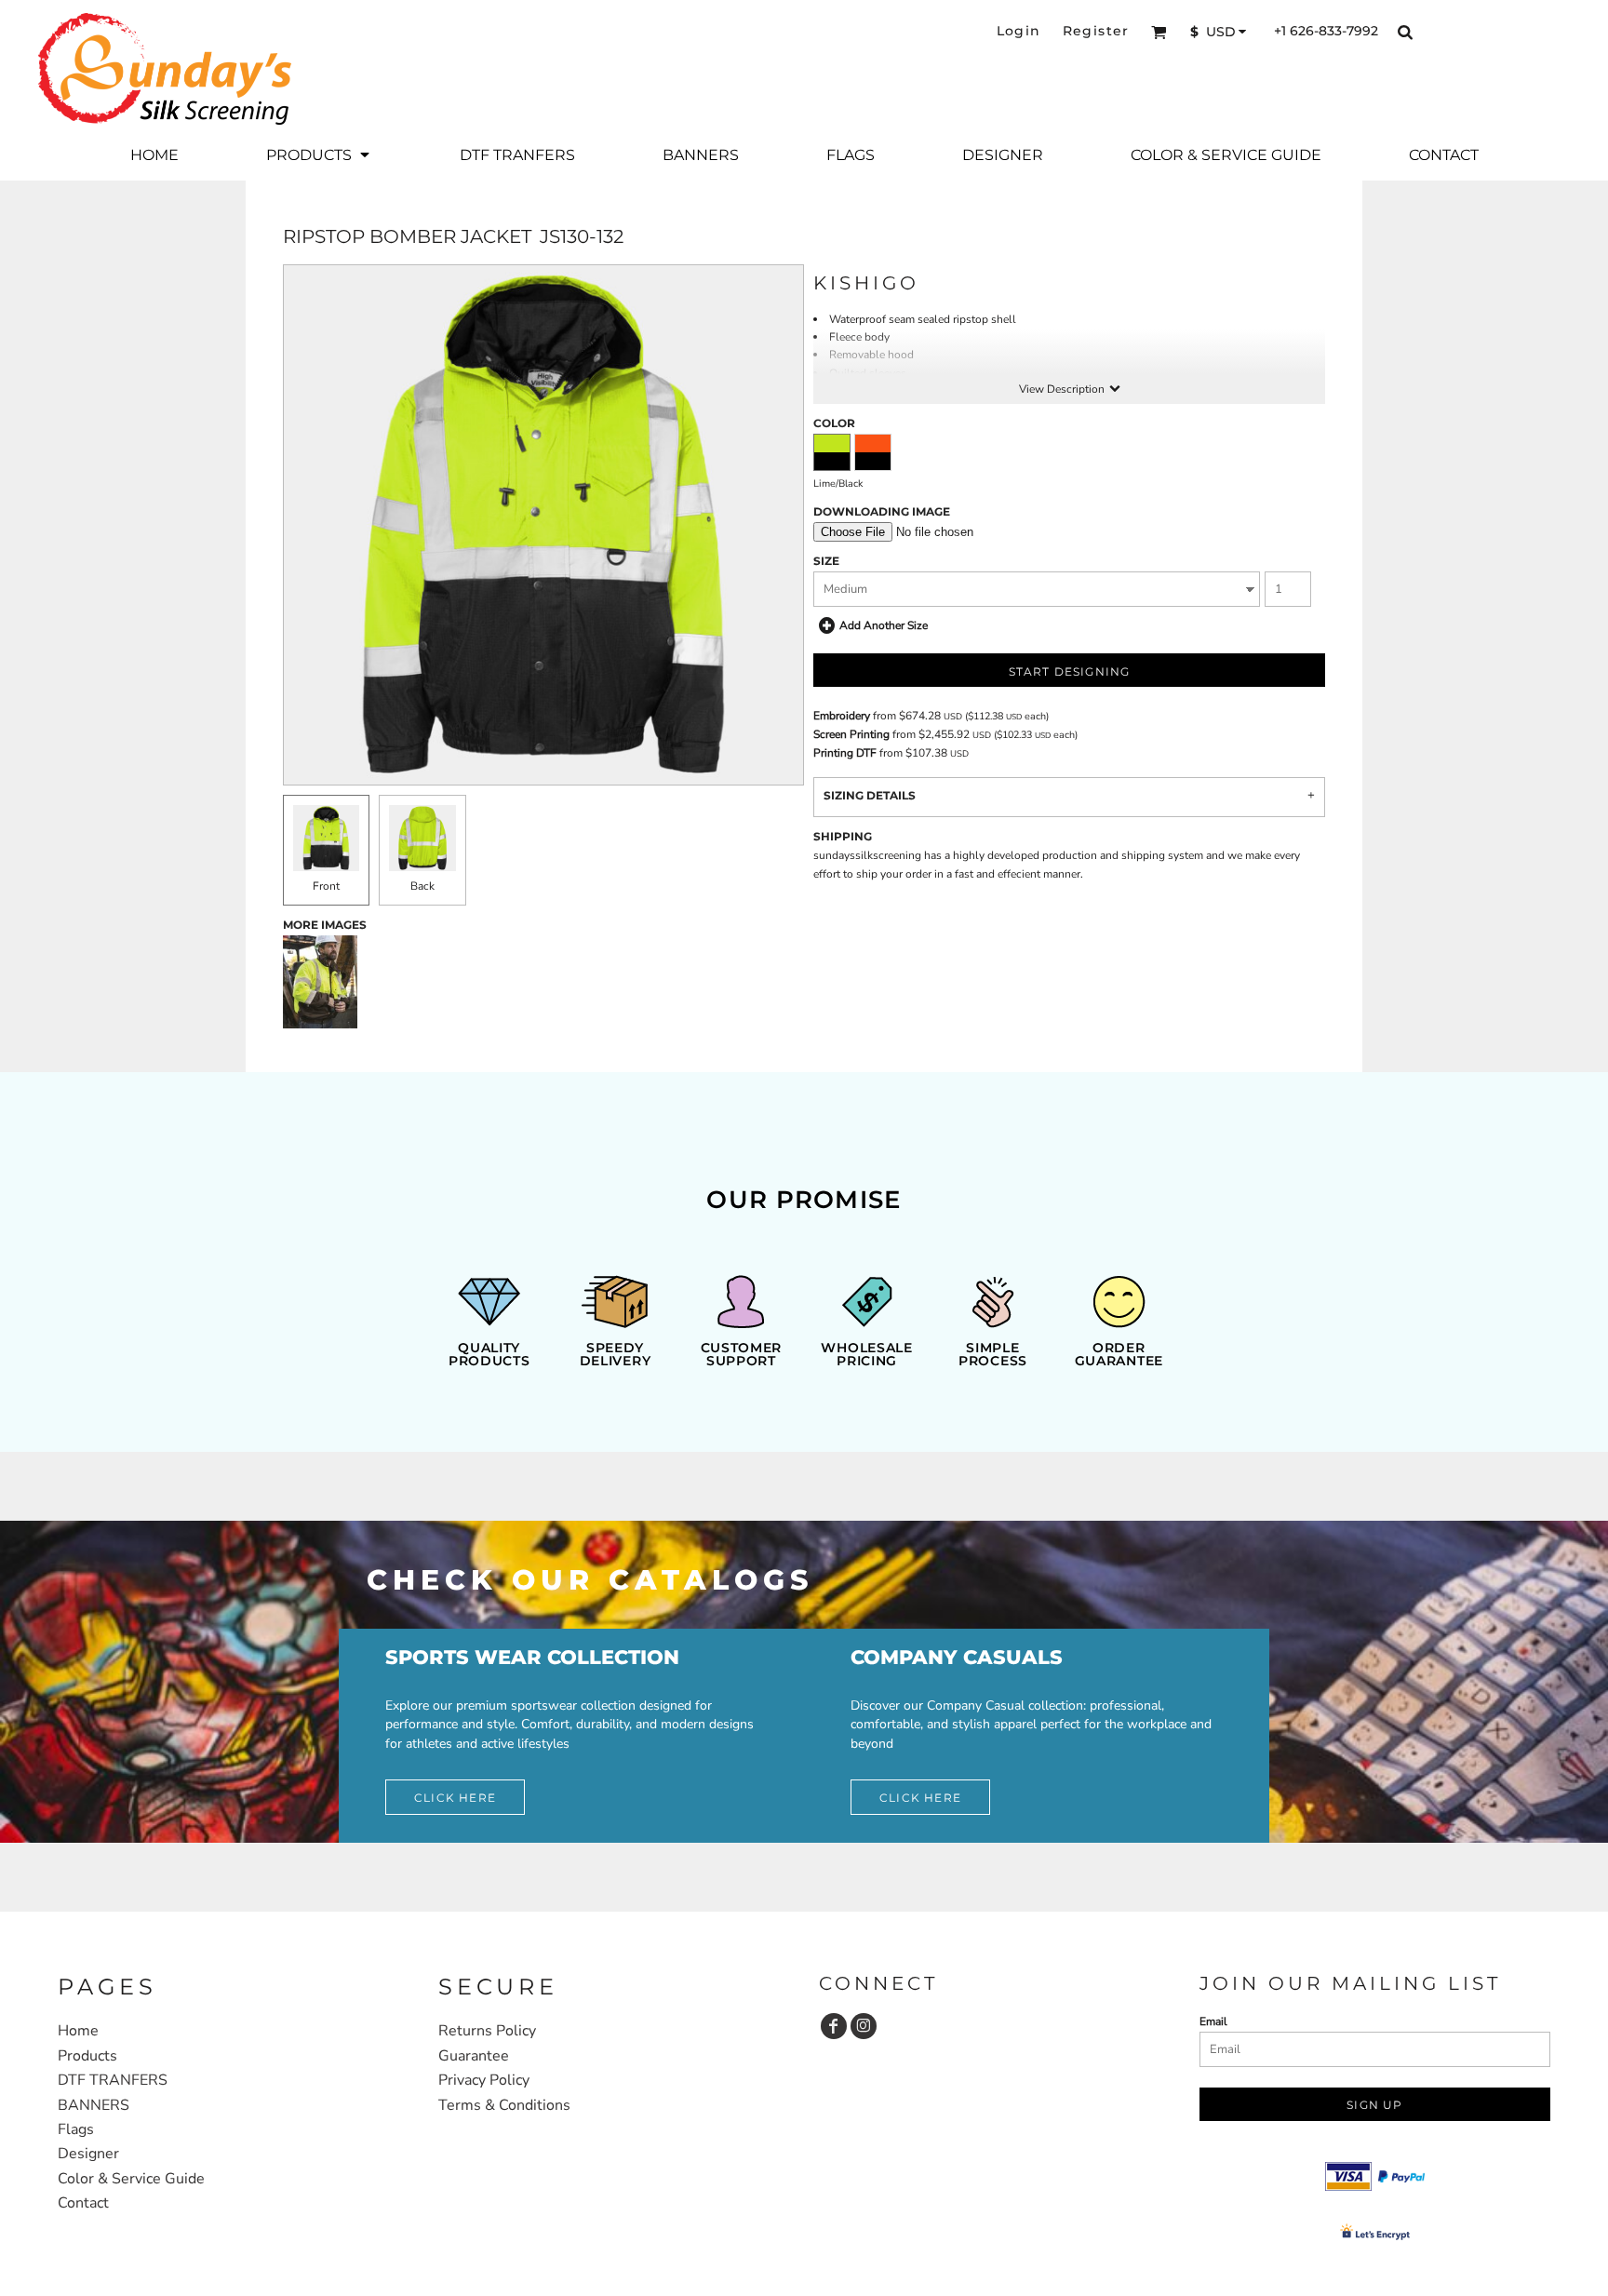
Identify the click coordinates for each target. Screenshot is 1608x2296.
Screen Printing (851, 734)
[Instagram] (864, 2026)
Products (87, 2056)
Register (1096, 31)
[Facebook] (834, 2026)
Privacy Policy (484, 2080)
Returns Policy (487, 2031)
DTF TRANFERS (113, 2080)
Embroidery (842, 716)
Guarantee (474, 2056)
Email (1213, 2021)
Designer (88, 2154)
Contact (83, 2203)
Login (1019, 31)
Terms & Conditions (504, 2105)
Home (78, 2031)
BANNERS (94, 2105)
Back (422, 886)
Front (326, 886)
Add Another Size (884, 625)
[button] (1159, 32)
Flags (76, 2129)
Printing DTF (845, 753)
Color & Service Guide (131, 2179)
